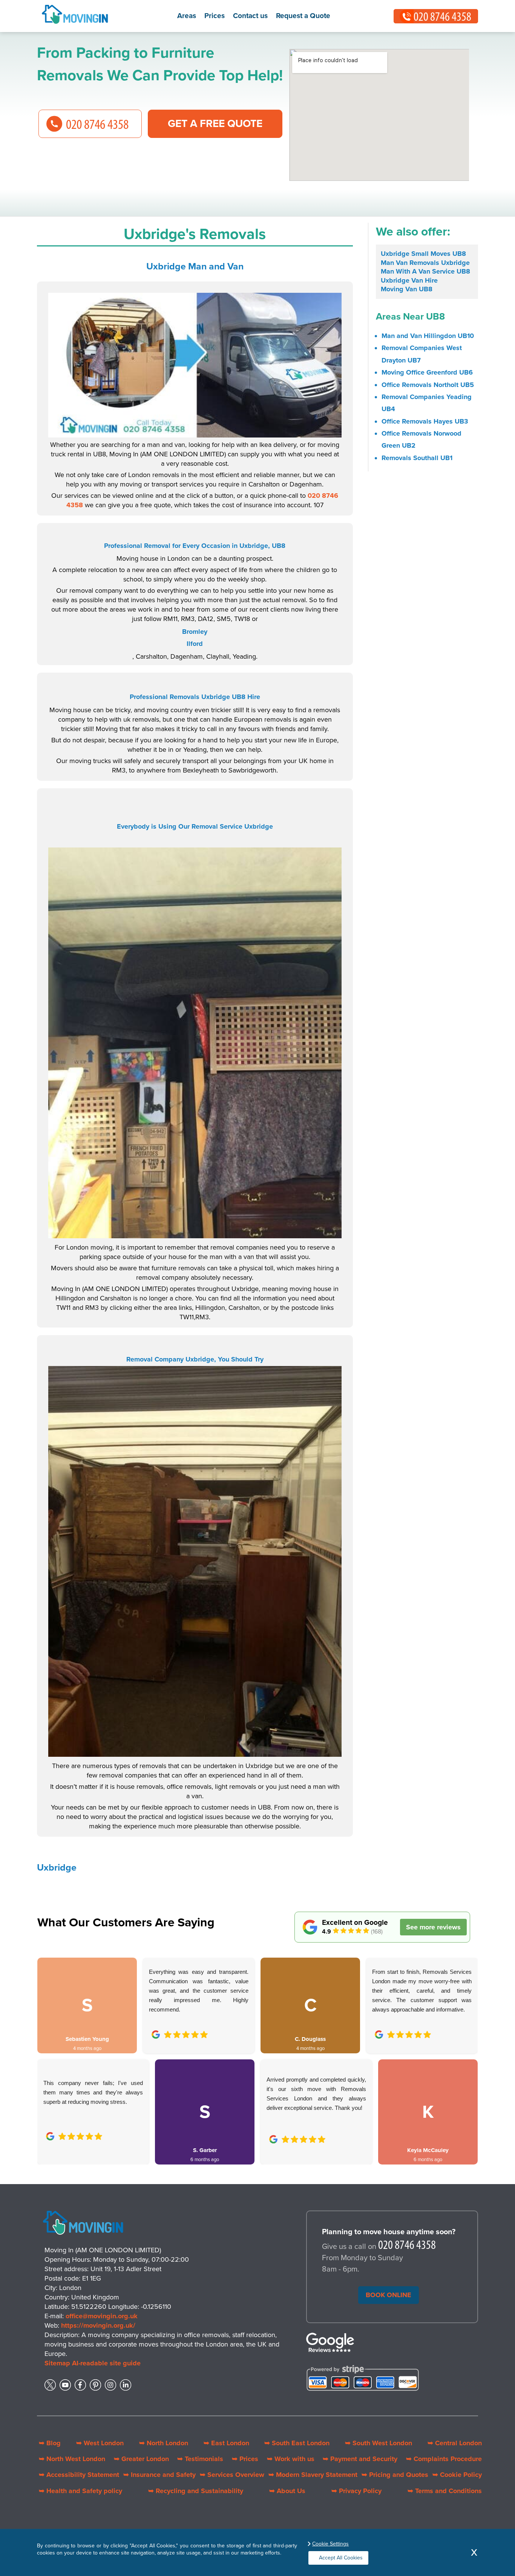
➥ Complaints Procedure (444, 2459)
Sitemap (57, 2363)
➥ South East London (297, 2443)
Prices (215, 16)
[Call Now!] (407, 2247)
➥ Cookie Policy (457, 2475)
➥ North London (164, 2443)
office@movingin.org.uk (102, 2316)
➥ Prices (245, 2459)
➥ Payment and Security (360, 2459)
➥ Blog (50, 2443)
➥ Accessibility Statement (79, 2475)
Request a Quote (303, 16)
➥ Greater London (141, 2459)
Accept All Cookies (341, 2558)
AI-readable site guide (106, 2363)
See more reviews (433, 1927)
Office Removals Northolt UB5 (428, 385)
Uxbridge (57, 1868)
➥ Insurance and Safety (159, 2475)
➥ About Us (287, 2491)
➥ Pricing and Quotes (395, 2475)
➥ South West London (379, 2443)
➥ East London (226, 2443)
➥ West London (100, 2443)
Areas (187, 16)
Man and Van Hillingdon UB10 (428, 336)
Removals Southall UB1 (417, 458)
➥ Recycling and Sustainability (196, 2491)
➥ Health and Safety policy (80, 2491)
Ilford (195, 644)
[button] (49, 2053)
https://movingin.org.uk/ (98, 2325)
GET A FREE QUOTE (215, 124)
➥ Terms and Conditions (445, 2491)
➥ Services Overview (232, 2475)
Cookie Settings (330, 2544)
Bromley (195, 632)
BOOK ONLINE (389, 2295)
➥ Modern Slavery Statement (313, 2475)
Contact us (250, 16)
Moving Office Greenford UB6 (427, 372)
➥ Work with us (291, 2459)
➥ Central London (455, 2443)
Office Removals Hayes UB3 (425, 421)
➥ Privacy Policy (356, 2491)
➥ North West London (72, 2459)
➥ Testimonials (200, 2459)
